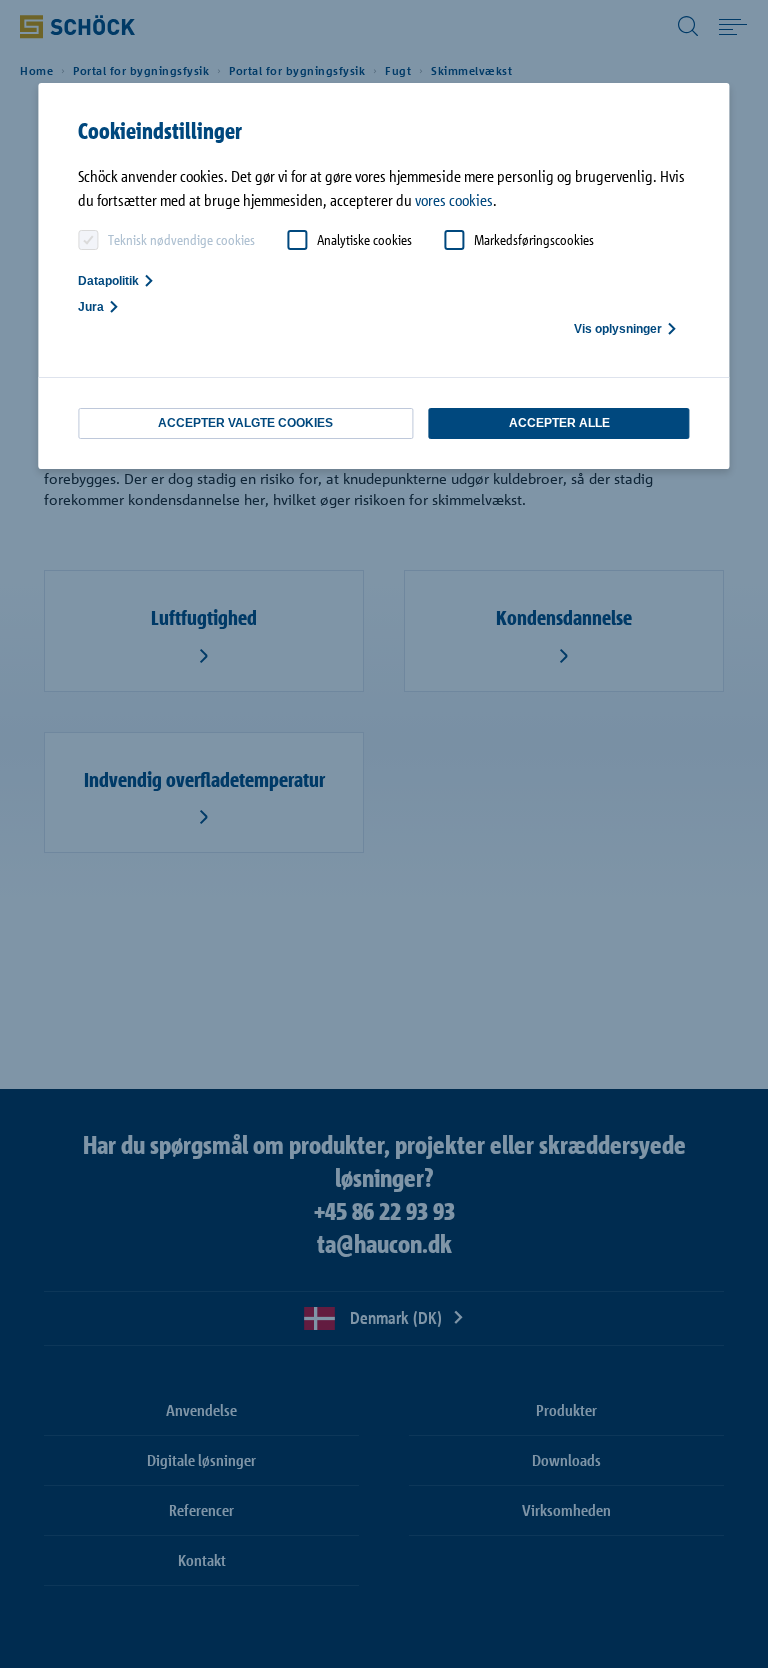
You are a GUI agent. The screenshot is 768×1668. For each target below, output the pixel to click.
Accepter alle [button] (559, 423)
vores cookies (454, 200)
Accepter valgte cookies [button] (245, 423)
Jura (91, 307)
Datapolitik (108, 281)
